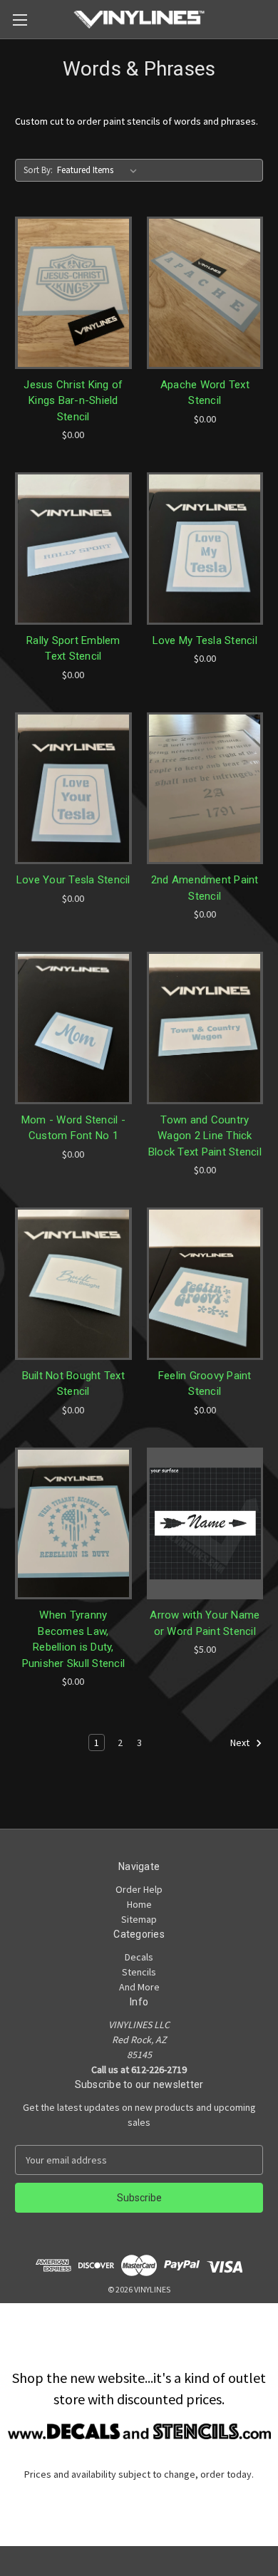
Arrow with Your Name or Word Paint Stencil (205, 1623)
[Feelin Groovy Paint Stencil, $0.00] (205, 1284)
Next (241, 1743)
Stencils (139, 1972)
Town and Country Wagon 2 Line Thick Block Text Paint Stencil (205, 1136)
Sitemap (139, 1919)
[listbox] (100, 170)
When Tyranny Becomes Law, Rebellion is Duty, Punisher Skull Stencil (74, 1639)
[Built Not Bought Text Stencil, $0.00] (73, 1284)
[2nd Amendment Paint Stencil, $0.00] (205, 789)
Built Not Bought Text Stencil (73, 1384)
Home (139, 1904)
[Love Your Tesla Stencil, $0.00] (73, 789)
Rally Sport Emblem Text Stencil (73, 649)
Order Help (139, 1889)
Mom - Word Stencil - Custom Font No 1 (73, 1128)
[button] (139, 2431)
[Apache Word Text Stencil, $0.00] (205, 293)
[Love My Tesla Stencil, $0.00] (205, 549)
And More (139, 1987)
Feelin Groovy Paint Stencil (205, 1384)
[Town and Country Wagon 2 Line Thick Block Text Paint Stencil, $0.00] (205, 1028)
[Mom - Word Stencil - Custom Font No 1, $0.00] (73, 1028)
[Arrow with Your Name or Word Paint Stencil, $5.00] (205, 1524)
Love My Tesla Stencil (205, 640)
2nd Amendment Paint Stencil (205, 888)
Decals (139, 1957)
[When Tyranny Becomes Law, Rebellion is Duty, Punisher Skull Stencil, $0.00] (73, 1524)
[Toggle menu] (20, 20)
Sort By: (38, 170)
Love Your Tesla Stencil (73, 880)
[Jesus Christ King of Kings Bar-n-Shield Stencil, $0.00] (73, 293)
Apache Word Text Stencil (205, 393)
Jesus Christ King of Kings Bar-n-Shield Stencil (73, 401)
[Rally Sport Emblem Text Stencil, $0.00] (73, 549)
